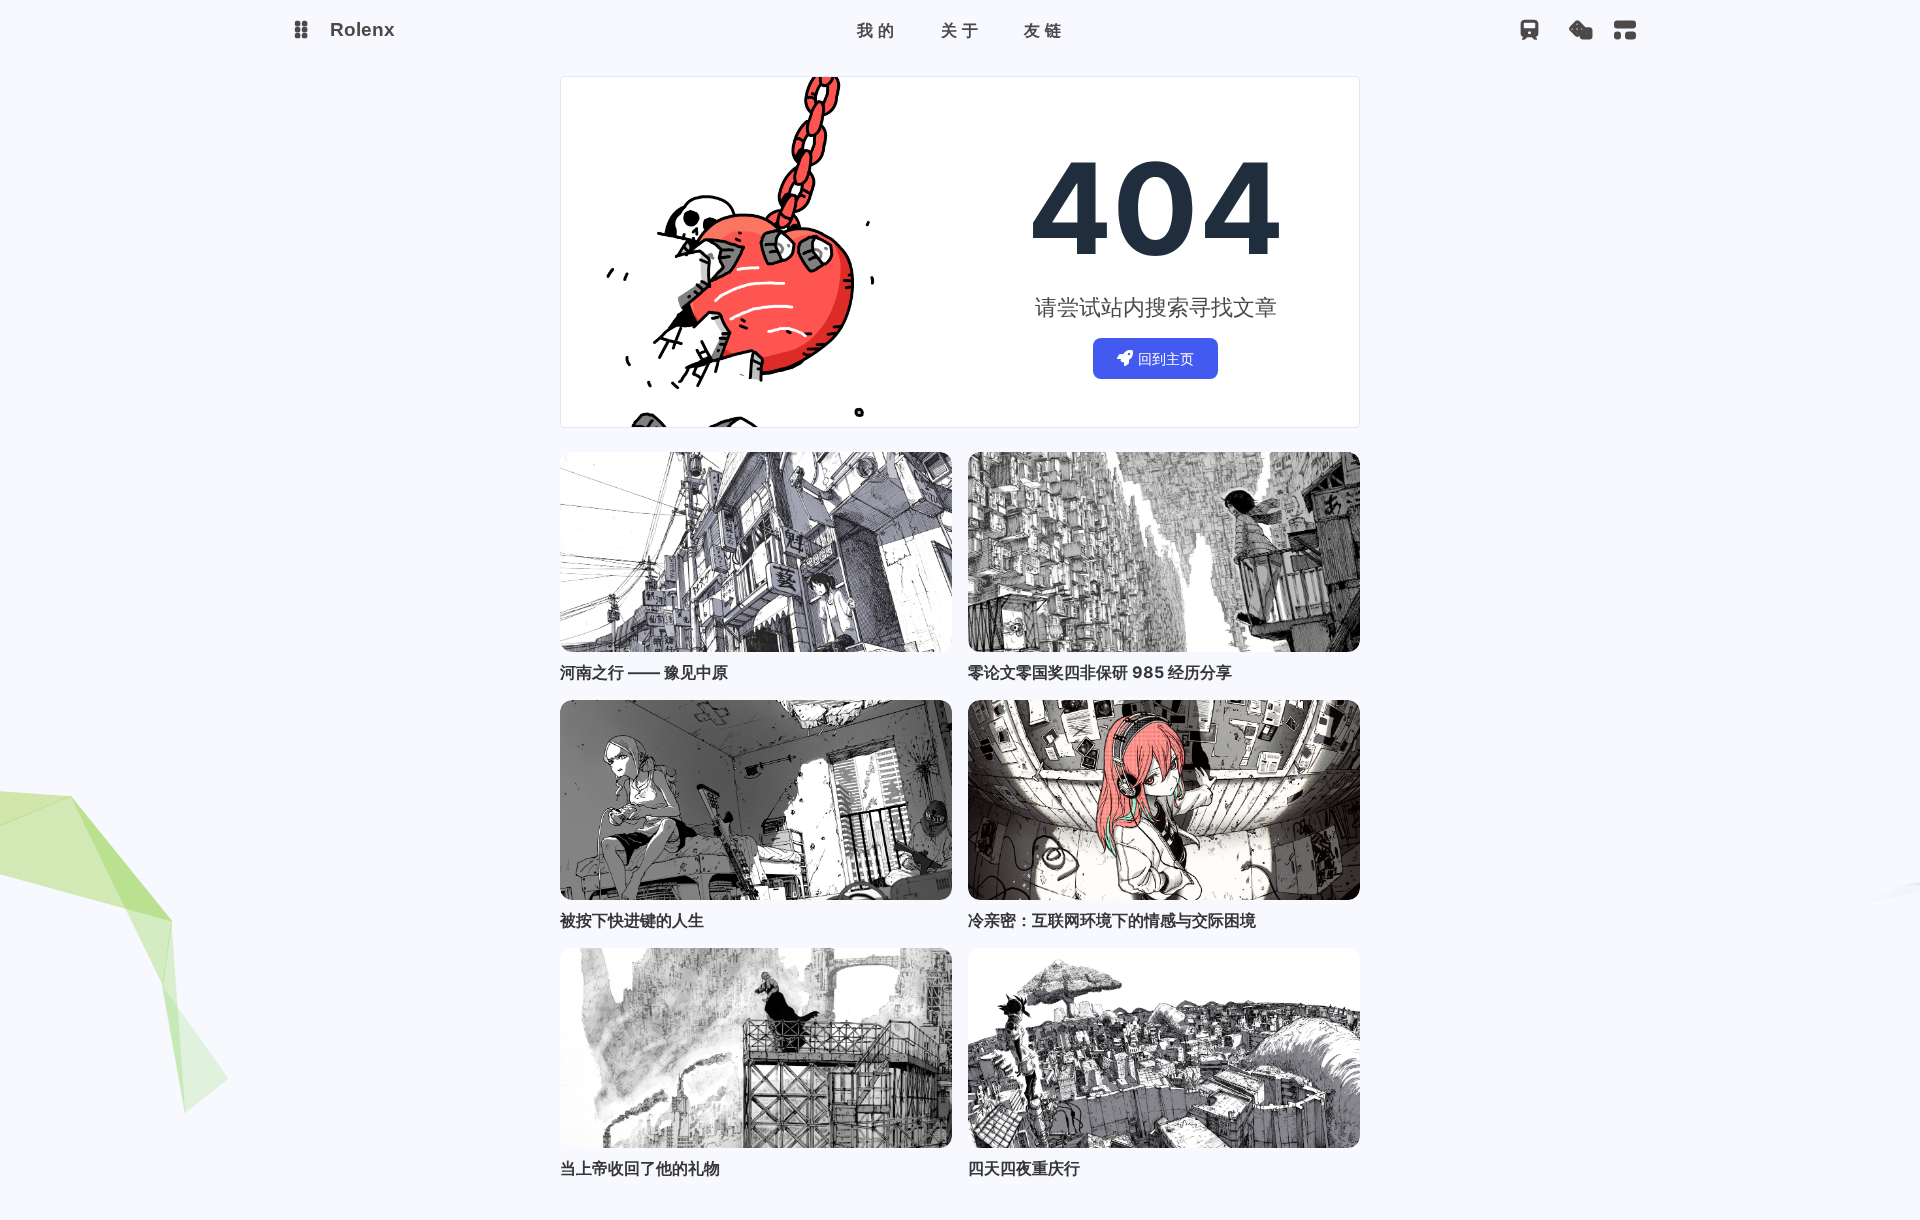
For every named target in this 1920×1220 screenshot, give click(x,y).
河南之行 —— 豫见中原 (644, 672)
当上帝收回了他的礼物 (640, 1168)
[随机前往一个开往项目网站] (1529, 30)
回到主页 (1166, 358)
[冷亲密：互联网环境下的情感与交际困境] (1164, 800)
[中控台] (1625, 30)
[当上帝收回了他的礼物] (756, 1048)
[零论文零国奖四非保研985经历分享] (1164, 552)
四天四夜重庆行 (1024, 1168)
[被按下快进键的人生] (756, 800)
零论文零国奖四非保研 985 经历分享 (1100, 672)
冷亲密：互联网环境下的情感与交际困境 (1112, 920)
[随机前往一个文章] (1580, 30)
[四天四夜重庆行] (1164, 1048)
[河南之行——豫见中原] (756, 552)
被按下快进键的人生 (632, 920)
